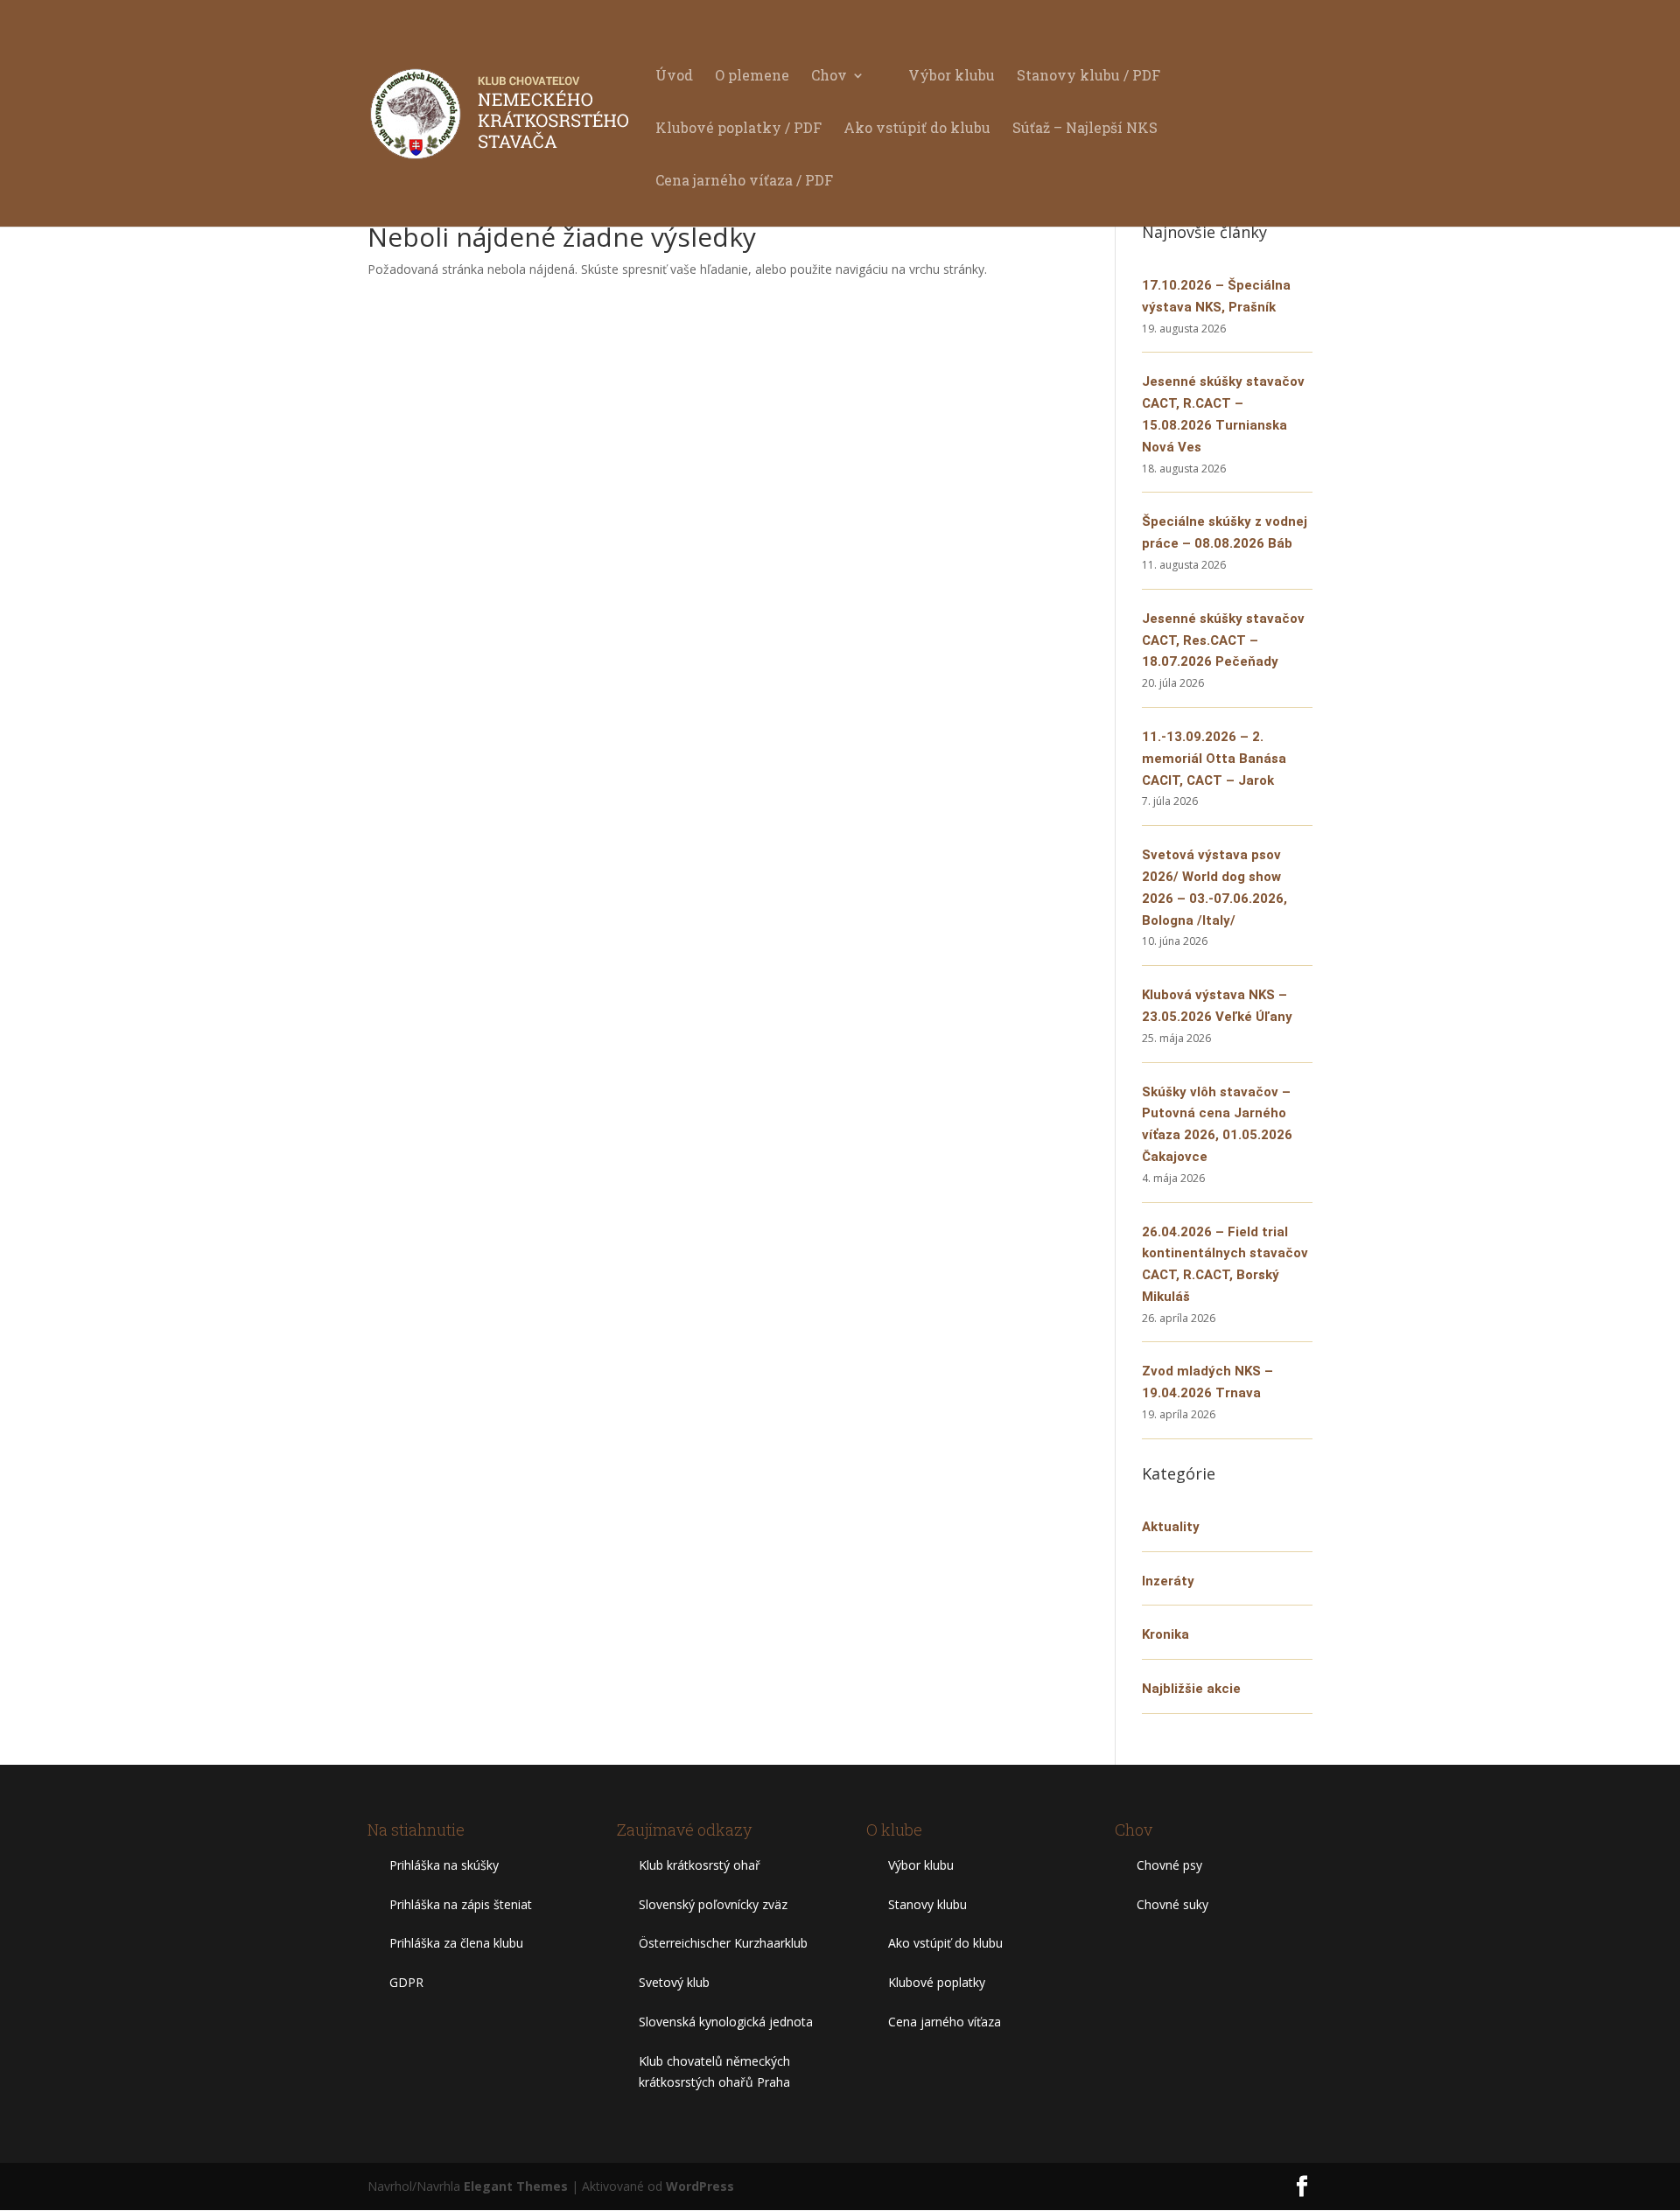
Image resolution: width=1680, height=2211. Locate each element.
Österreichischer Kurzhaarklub (723, 1943)
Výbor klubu (952, 77)
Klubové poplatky (937, 1982)
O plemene (752, 77)
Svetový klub (674, 1982)
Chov (829, 77)
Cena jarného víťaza (945, 2022)
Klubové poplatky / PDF (738, 129)
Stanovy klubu (927, 1904)
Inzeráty (1168, 1581)
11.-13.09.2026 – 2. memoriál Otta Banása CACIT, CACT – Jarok (1214, 759)
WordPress (700, 2186)
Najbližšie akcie (1191, 1689)
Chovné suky (1172, 1904)
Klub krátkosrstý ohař (700, 1865)
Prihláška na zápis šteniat (461, 1904)
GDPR (406, 1982)
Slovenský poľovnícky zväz (713, 1904)
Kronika (1165, 1634)
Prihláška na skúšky (444, 1865)
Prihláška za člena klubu (456, 1943)
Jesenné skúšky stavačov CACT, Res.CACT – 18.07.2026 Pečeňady (1223, 640)
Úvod (674, 77)
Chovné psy (1169, 1865)
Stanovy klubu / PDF (1088, 77)
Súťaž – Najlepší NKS (1085, 129)
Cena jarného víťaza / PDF (744, 182)
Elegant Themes (516, 2186)
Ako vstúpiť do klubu (917, 129)
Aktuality (1171, 1527)
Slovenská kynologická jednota (726, 2022)
